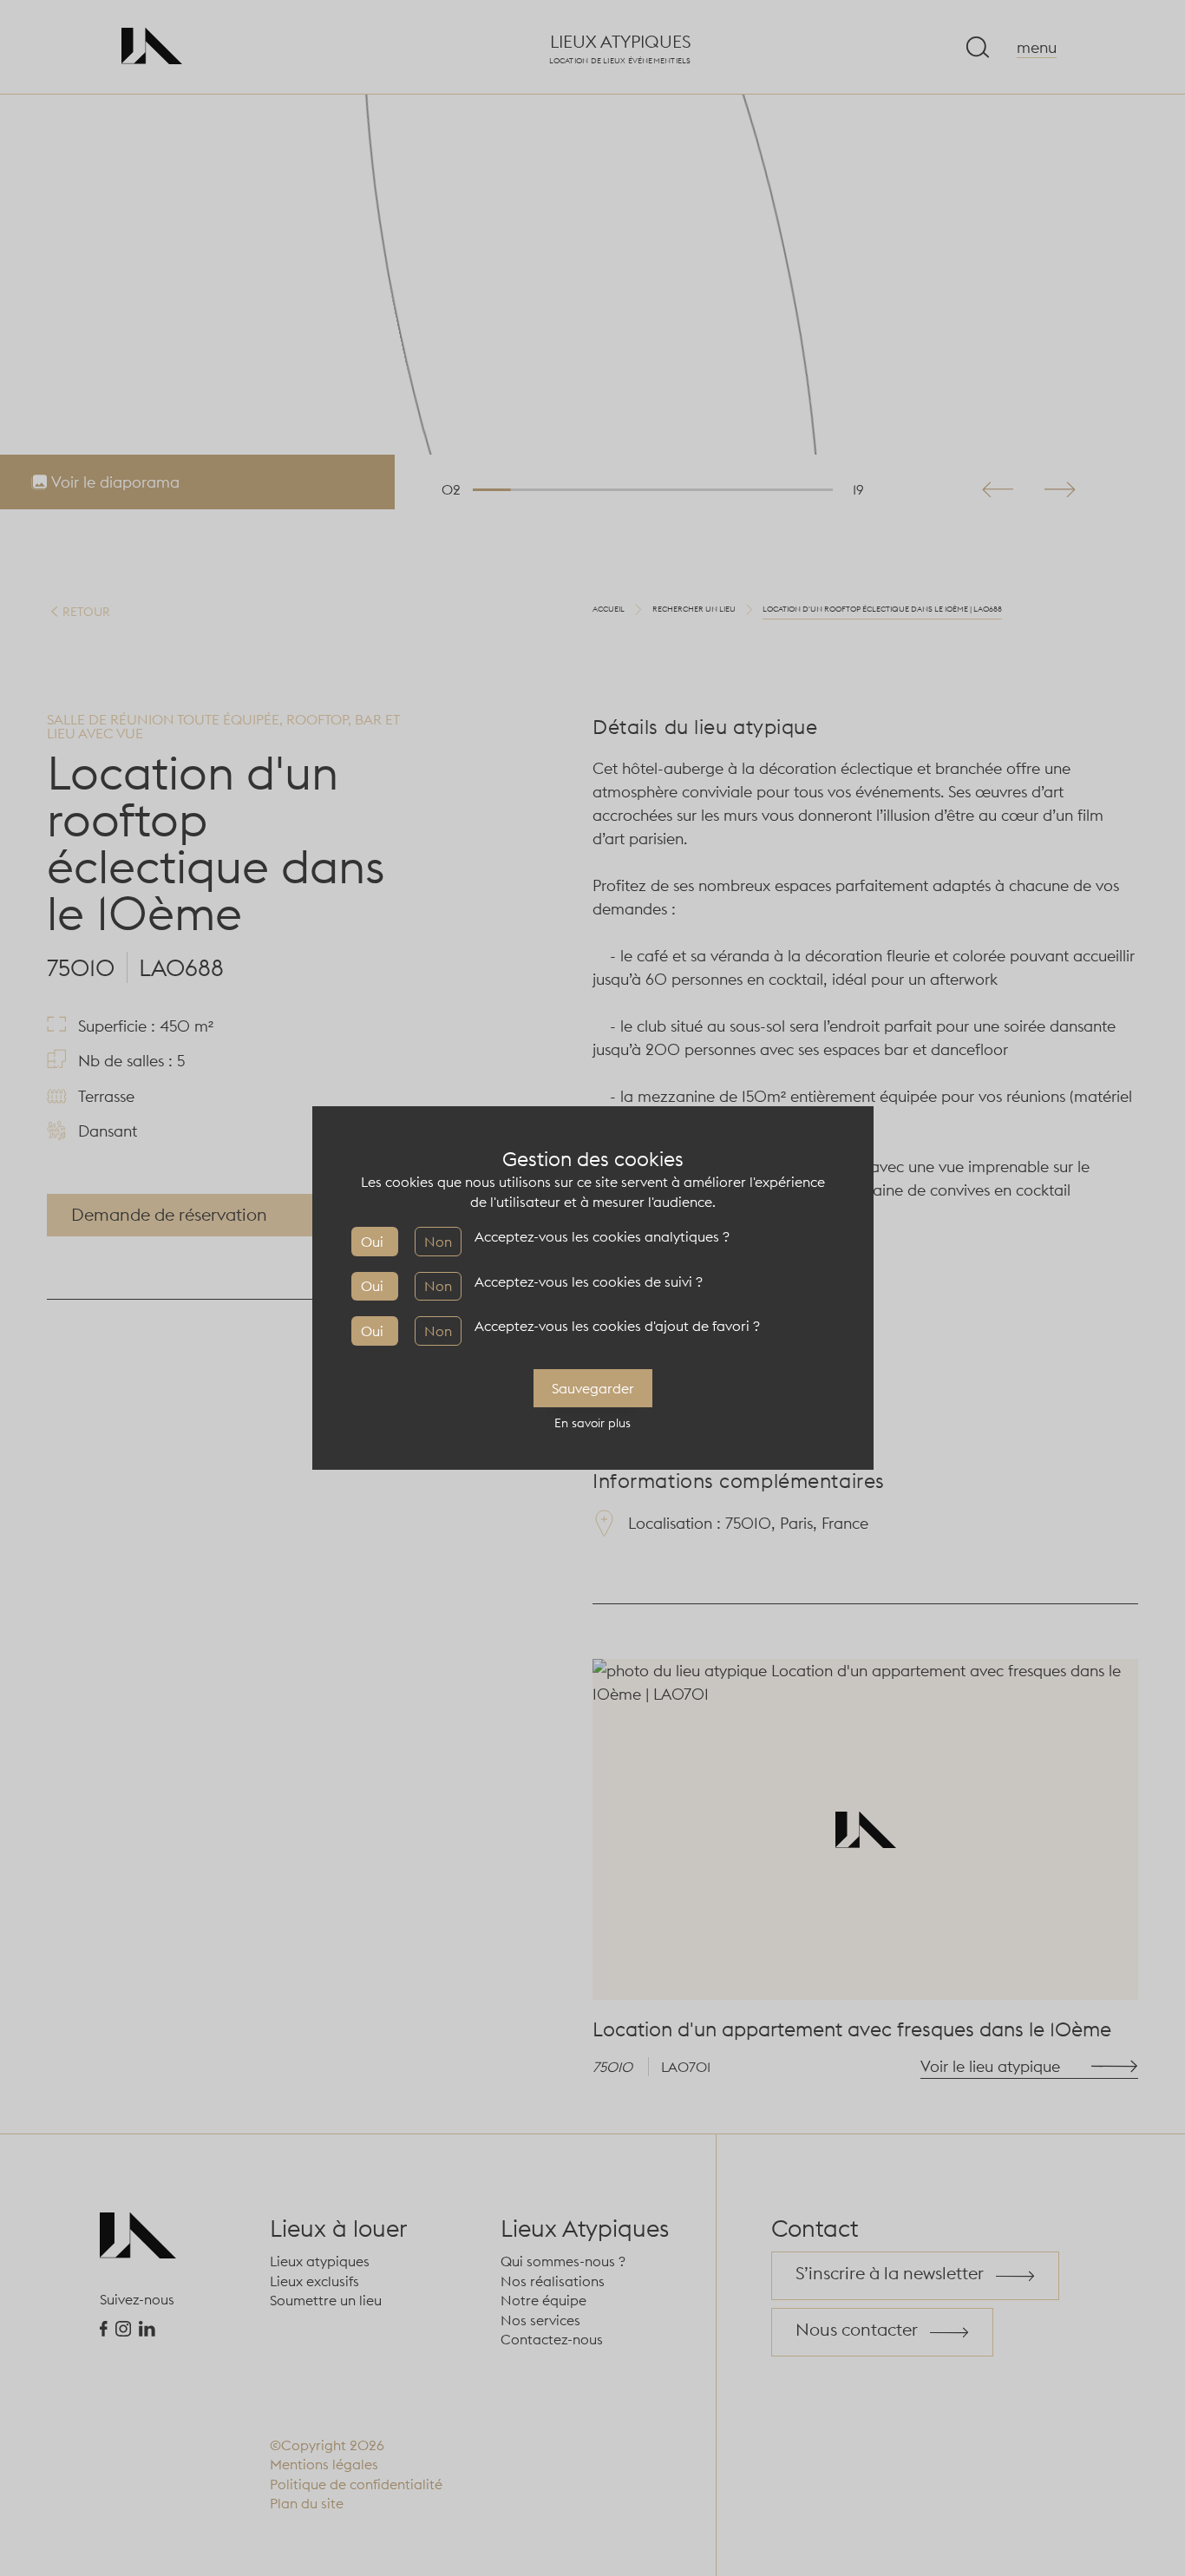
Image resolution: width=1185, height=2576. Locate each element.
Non (438, 1242)
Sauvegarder (593, 1388)
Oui (372, 1242)
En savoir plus (592, 1423)
